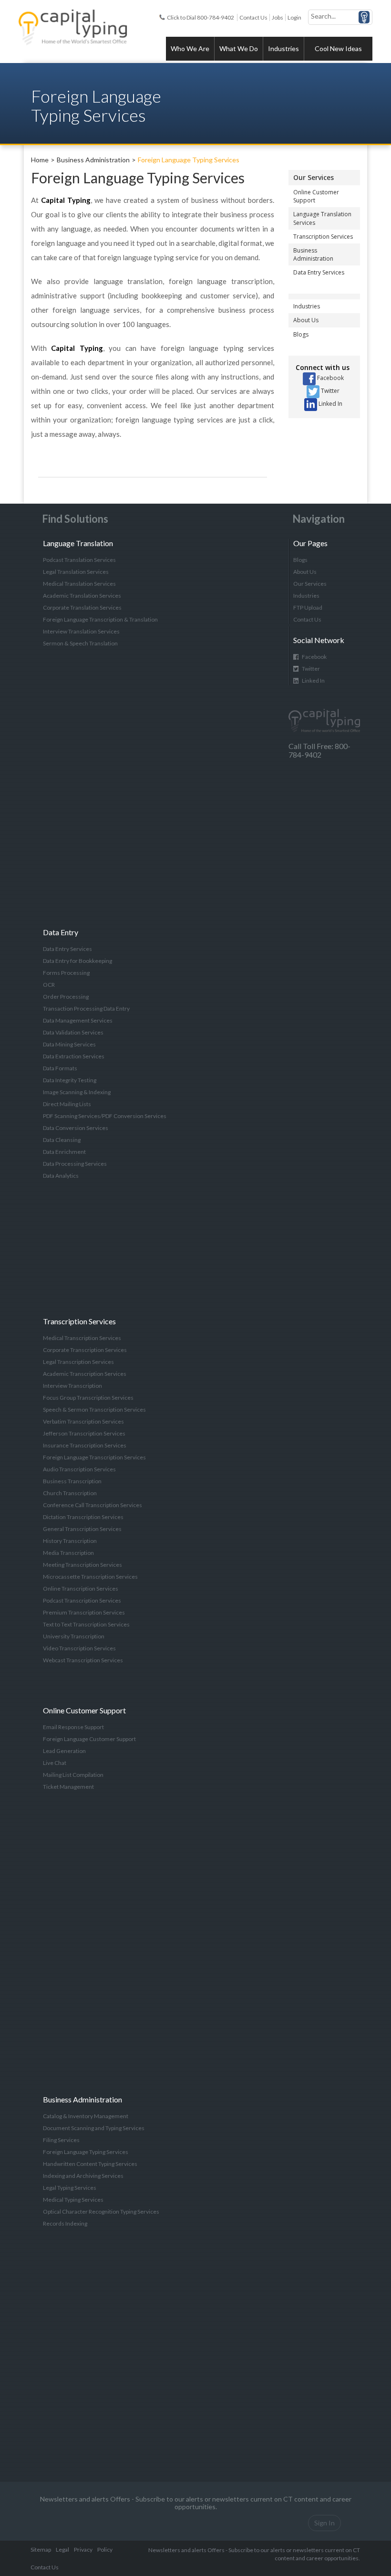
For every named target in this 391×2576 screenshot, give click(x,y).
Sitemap (41, 2550)
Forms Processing (66, 973)
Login (294, 17)
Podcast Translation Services (79, 560)
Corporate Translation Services (82, 607)
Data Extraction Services (74, 1056)
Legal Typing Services (70, 2188)
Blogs (301, 334)
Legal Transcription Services (78, 1362)
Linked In (330, 404)
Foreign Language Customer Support (89, 1739)
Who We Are (190, 48)
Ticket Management (68, 1787)
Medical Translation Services (79, 584)
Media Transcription (68, 1553)
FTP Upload (308, 607)
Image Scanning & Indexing (77, 1092)
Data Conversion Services (76, 1128)
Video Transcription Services (79, 1648)
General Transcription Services (82, 1529)
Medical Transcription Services (82, 1338)
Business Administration (93, 160)
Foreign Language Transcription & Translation (100, 619)
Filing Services (61, 2140)
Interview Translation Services (81, 631)
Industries (283, 48)
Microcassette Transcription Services (90, 1577)
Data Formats (60, 1068)
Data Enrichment (64, 1152)
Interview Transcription (72, 1386)
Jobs (278, 17)
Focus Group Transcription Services (88, 1398)
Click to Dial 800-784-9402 (201, 17)
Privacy (83, 2550)
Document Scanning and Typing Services (94, 2128)
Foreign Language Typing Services (189, 160)
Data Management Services (78, 1020)
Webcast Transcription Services (83, 1660)
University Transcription (74, 1636)
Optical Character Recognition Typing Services (101, 2212)
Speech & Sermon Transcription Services (94, 1409)
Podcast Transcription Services (82, 1600)
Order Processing (66, 997)
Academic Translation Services (82, 596)
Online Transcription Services (81, 1589)
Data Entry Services (319, 272)
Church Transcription (70, 1493)
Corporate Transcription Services (85, 1350)
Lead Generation (64, 1751)
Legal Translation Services (76, 572)
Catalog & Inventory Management (86, 2116)
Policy (105, 2550)
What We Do (239, 48)
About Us (306, 320)
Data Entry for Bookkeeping (77, 961)
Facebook (330, 378)
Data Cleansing (62, 1140)
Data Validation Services (73, 1032)
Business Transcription (72, 1481)
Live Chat (55, 1763)
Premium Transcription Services (84, 1612)
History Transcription (70, 1541)
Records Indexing (65, 2223)
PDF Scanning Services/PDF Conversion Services (105, 1116)
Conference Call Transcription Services (93, 1505)
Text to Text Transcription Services (86, 1624)
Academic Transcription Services (85, 1374)
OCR (49, 985)
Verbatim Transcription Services (83, 1421)
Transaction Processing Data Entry (86, 1008)
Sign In (324, 2523)
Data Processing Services (75, 1164)
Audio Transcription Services (79, 1469)
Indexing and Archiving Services (83, 2176)
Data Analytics (61, 1176)
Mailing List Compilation (73, 1775)
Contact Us (253, 17)
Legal (62, 2550)
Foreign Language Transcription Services (94, 1457)
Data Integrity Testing (70, 1080)
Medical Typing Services (73, 2200)
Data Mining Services (69, 1044)
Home (40, 160)
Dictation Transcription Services (83, 1517)
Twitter (329, 391)
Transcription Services (323, 237)
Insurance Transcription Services (85, 1445)
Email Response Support (73, 1727)
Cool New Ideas (338, 48)
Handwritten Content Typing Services (90, 2164)
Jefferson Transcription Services (84, 1433)
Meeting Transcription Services (82, 1565)
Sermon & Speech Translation (80, 643)
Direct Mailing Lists (67, 1104)
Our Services (314, 177)
